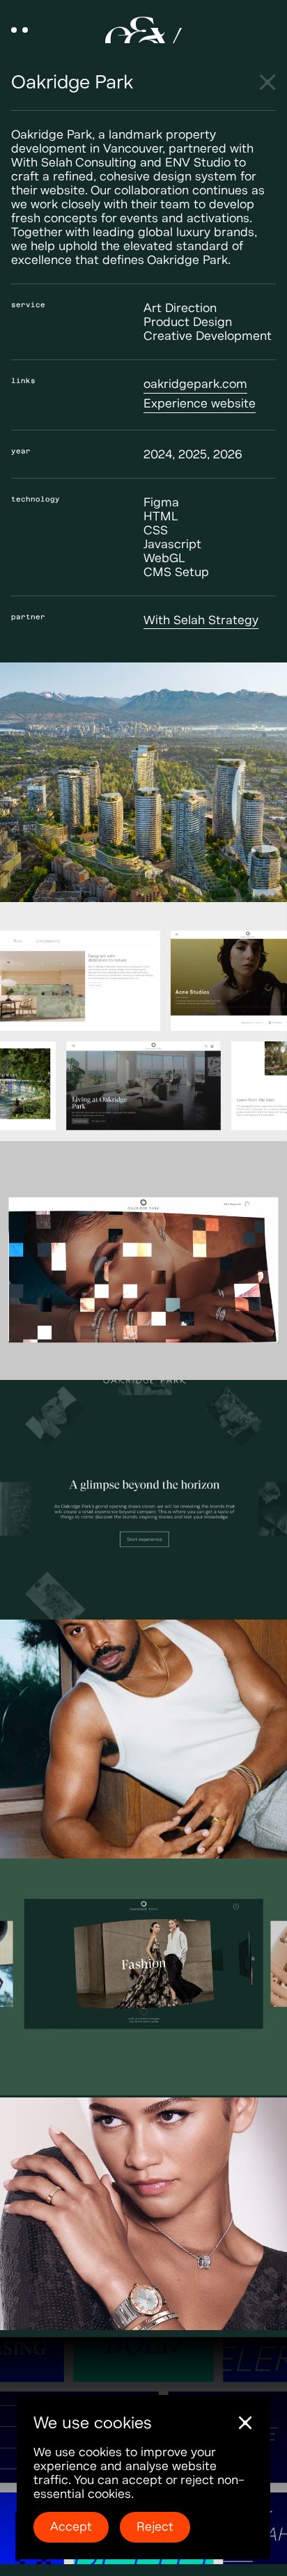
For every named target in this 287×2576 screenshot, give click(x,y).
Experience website (200, 404)
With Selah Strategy (201, 620)
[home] (143, 30)
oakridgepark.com (195, 384)
